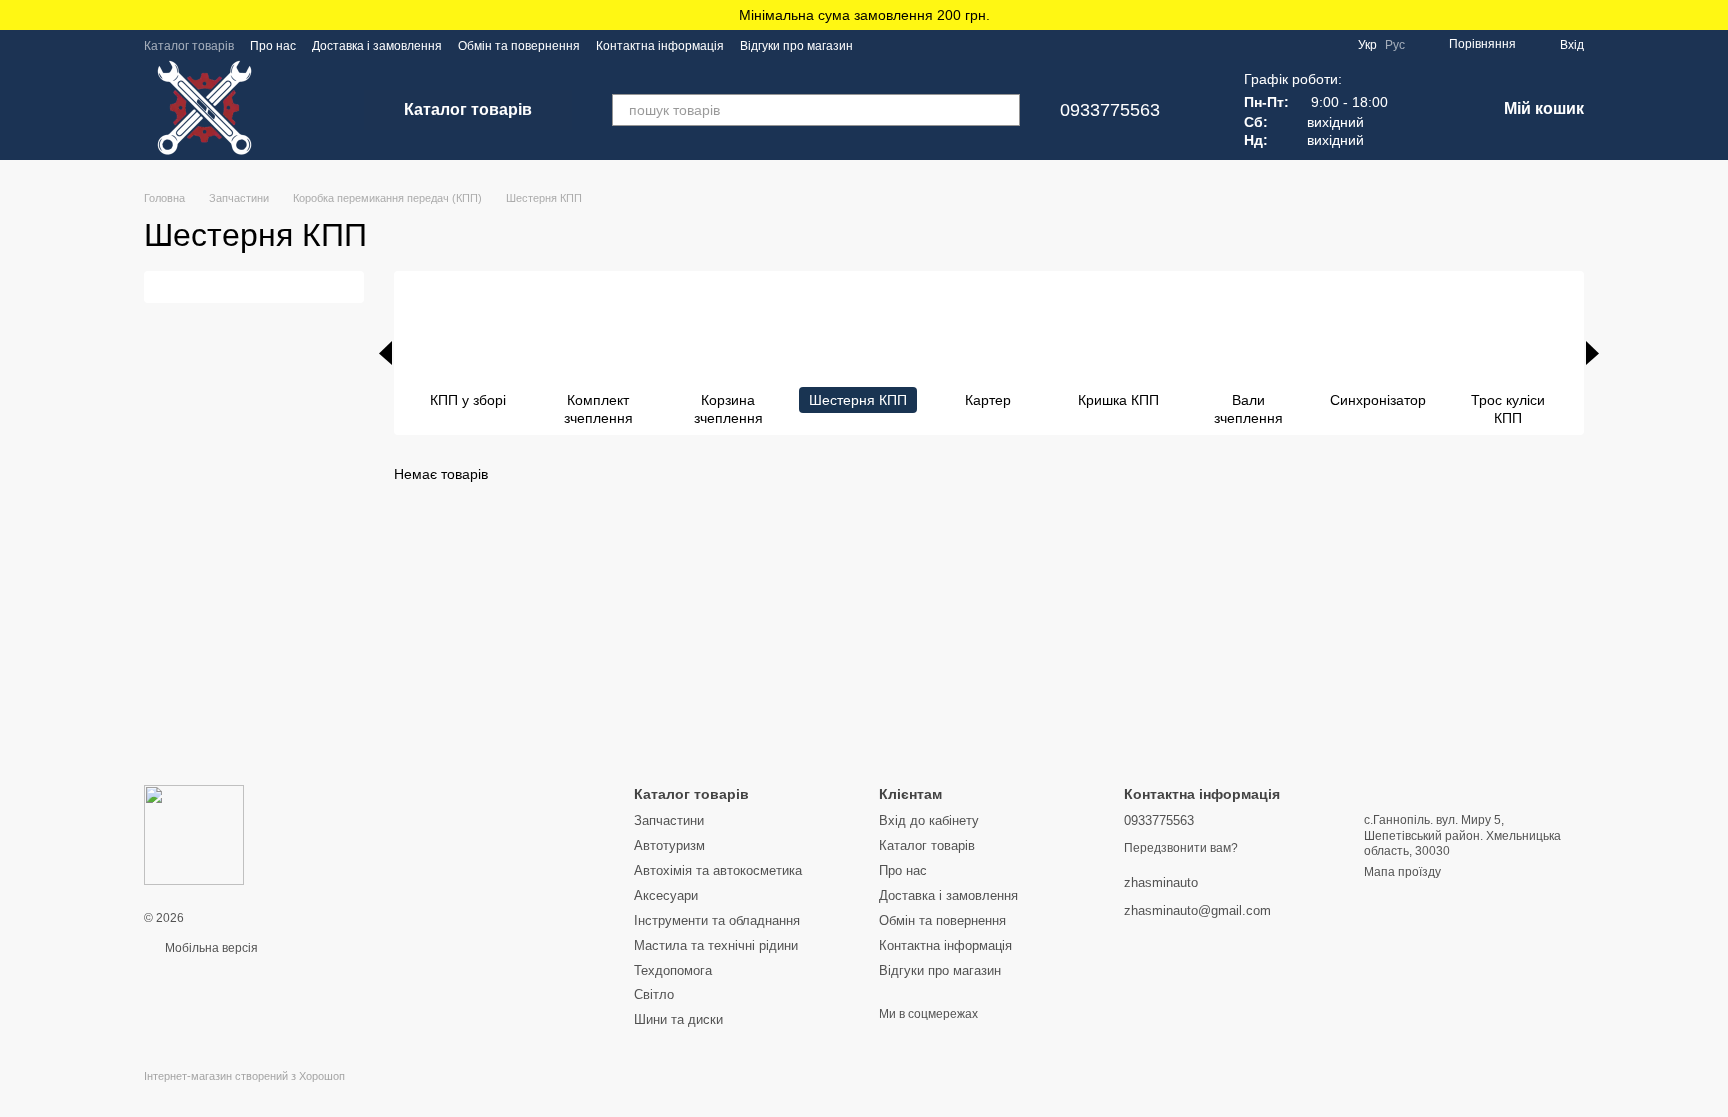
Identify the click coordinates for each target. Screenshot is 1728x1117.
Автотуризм (669, 845)
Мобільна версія (210, 948)
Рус (1395, 45)
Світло (654, 994)
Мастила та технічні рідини (716, 945)
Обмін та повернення (519, 46)
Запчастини (669, 820)
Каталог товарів (189, 46)
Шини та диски (678, 1019)
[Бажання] (1428, 110)
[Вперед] (1592, 353)
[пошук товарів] (1004, 110)
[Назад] (385, 353)
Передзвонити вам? (1181, 848)
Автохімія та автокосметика (718, 870)
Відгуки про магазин (796, 46)
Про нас (273, 46)
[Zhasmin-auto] (194, 834)
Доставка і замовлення (377, 46)
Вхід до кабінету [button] (929, 820)
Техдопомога (673, 970)
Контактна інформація (660, 46)
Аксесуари (666, 895)
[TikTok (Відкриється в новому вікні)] (905, 45)
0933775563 (1110, 110)
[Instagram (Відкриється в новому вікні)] (881, 45)
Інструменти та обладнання (717, 920)
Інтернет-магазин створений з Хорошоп (244, 1076)
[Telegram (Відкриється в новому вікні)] (929, 45)
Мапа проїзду (1402, 872)
